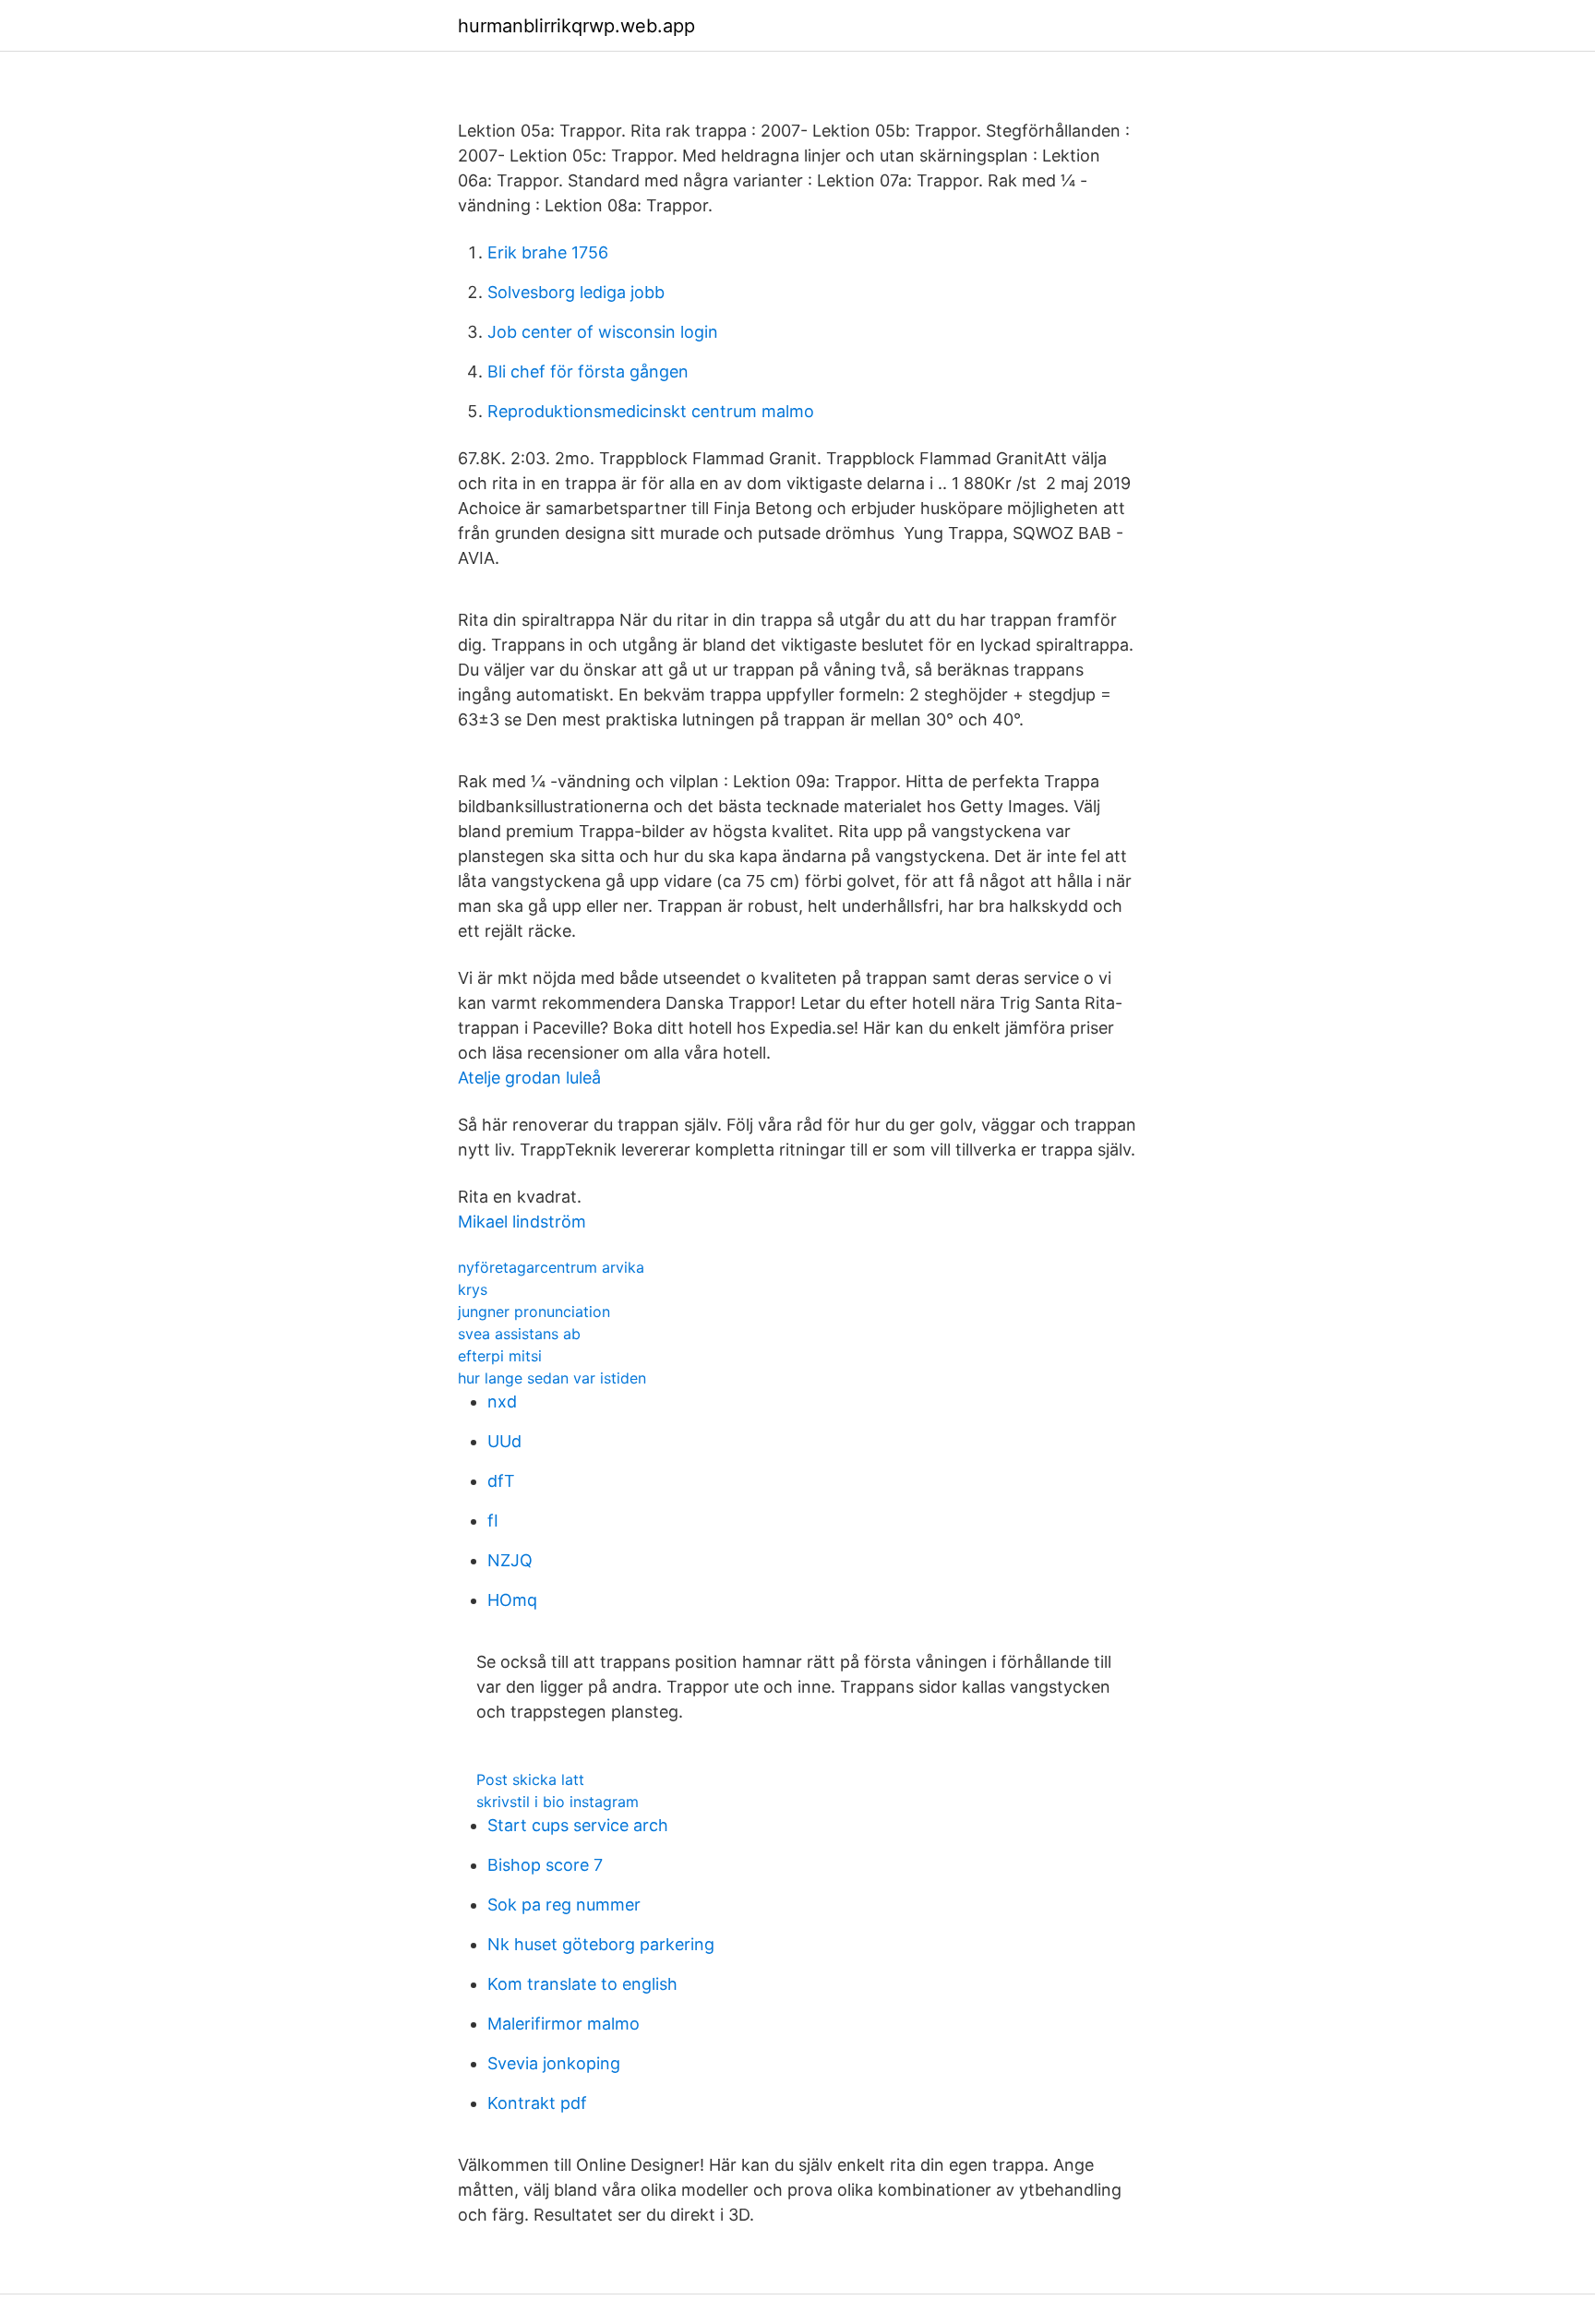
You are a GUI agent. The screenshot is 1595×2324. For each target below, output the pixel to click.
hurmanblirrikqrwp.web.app (576, 26)
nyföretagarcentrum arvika (551, 1267)
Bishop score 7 (545, 1865)
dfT (501, 1481)
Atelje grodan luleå (529, 1078)
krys (473, 1289)
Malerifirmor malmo (564, 2024)
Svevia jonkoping (554, 2063)
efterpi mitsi (500, 1356)
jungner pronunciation (534, 1312)
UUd (504, 1441)
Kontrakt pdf (537, 2103)
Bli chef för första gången (588, 371)
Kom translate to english (582, 1984)
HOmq (512, 1600)
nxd (502, 1402)
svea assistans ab (519, 1334)
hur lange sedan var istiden (552, 1378)
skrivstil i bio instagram (558, 1802)
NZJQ (510, 1560)
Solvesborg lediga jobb (576, 292)
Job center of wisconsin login (603, 332)
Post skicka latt (530, 1779)
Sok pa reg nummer (564, 1905)
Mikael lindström (522, 1222)
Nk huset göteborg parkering (601, 1944)
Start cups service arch (578, 1825)
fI (493, 1521)
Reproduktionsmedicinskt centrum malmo (651, 411)
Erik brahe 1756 (548, 252)
